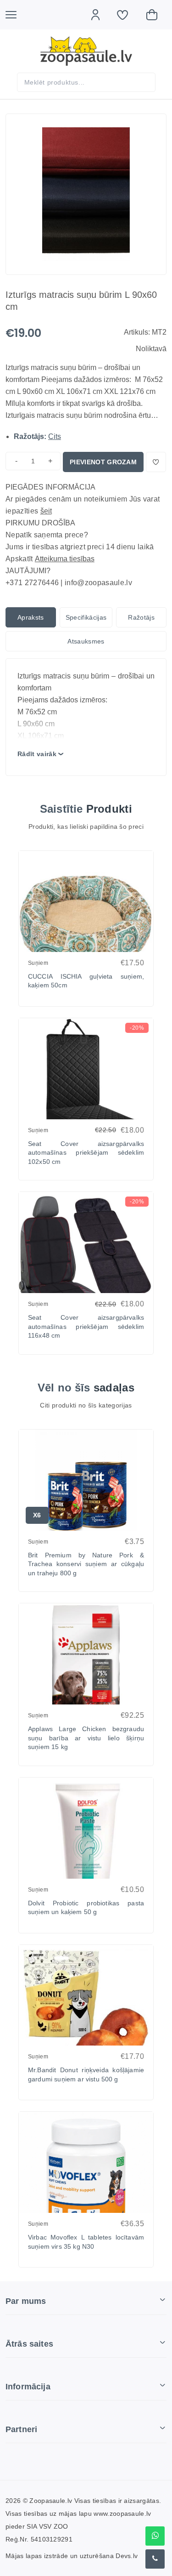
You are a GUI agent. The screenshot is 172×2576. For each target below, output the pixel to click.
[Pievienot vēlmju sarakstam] (156, 462)
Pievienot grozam (103, 462)
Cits (55, 436)
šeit (46, 511)
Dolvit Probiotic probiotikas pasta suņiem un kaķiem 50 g (86, 1908)
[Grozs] (156, 15)
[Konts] (100, 15)
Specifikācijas (86, 617)
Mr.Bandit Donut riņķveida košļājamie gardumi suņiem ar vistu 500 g (86, 2074)
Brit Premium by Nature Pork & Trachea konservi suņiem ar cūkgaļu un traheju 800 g (86, 1564)
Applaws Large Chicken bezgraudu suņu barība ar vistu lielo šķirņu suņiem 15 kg (86, 1738)
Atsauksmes (86, 641)
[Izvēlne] (16, 15)
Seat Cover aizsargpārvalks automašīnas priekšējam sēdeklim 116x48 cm (86, 1326)
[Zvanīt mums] (155, 2559)
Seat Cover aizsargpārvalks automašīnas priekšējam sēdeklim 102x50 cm (86, 1153)
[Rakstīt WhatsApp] (155, 2536)
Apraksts (31, 617)
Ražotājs (141, 617)
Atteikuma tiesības (65, 559)
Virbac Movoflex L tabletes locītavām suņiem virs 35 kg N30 (86, 2242)
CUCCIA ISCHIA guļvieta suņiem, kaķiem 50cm (86, 981)
